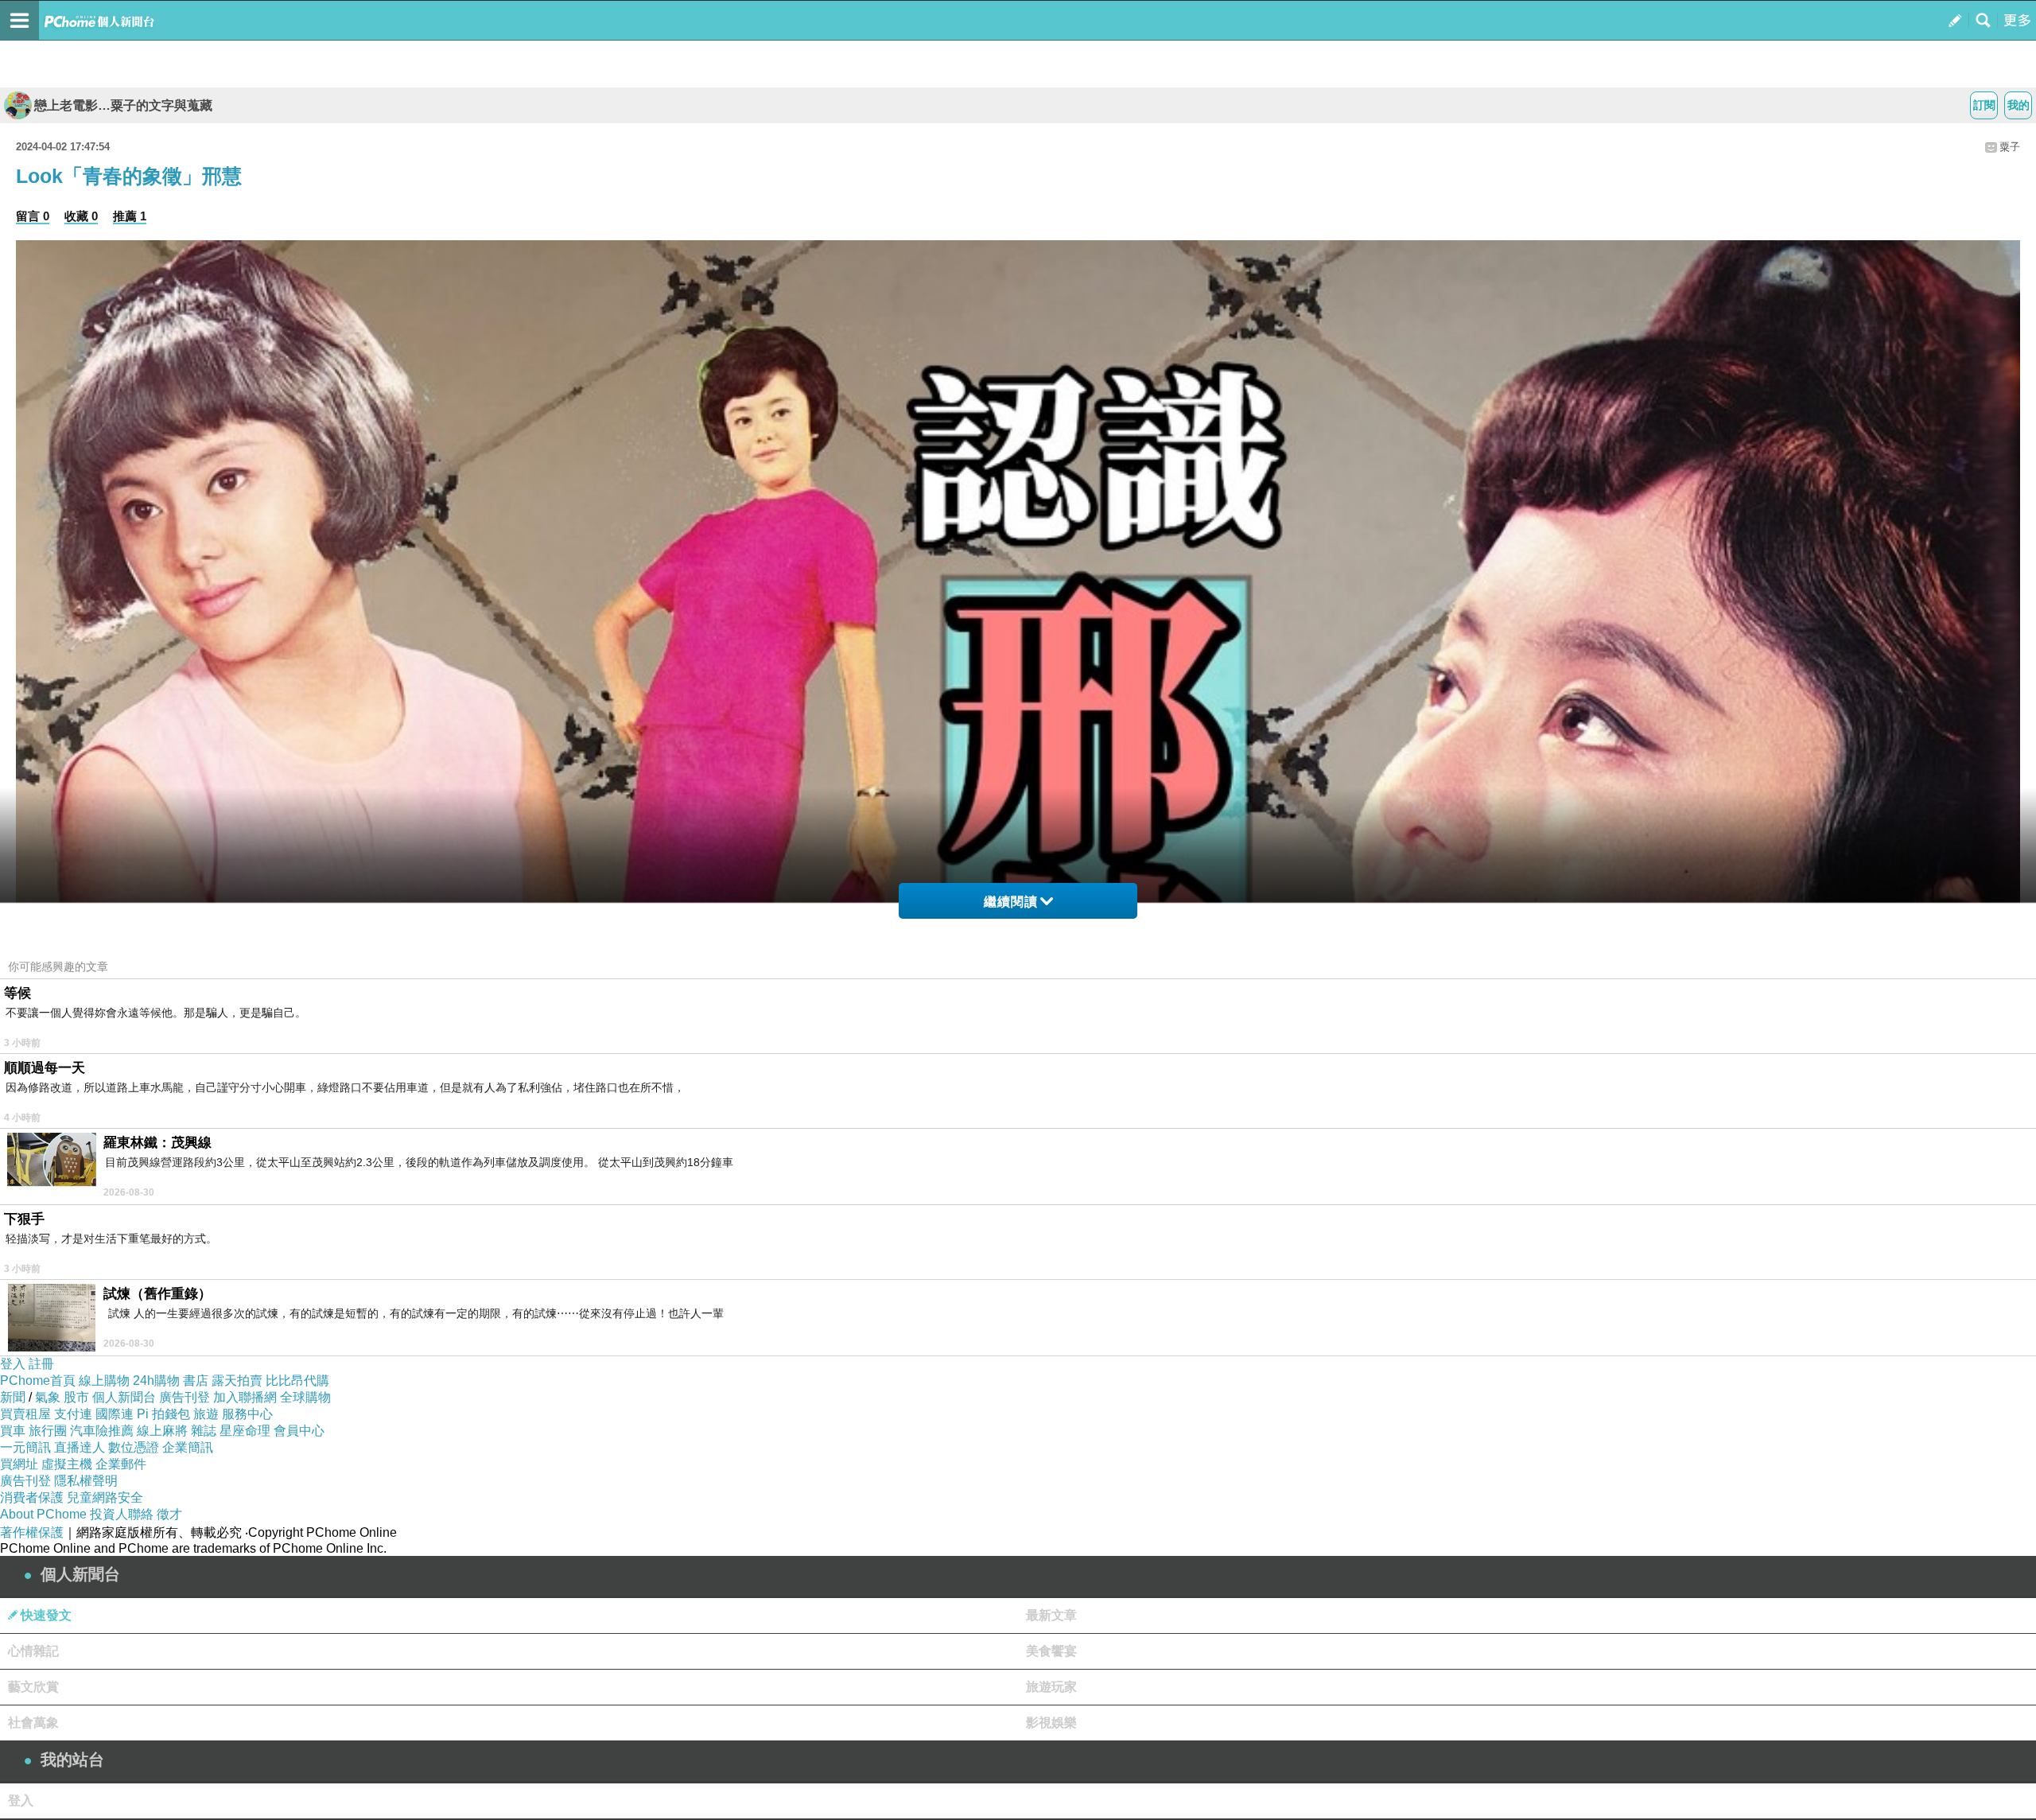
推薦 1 (130, 216)
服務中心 (247, 1414)
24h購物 (156, 1381)
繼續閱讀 (1011, 902)
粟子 (2010, 147)
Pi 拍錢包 (163, 1414)
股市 (76, 1397)
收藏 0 (81, 216)
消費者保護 (32, 1497)
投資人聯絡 (122, 1514)
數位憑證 (134, 1447)
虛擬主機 (67, 1464)
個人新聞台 (124, 1397)
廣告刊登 (185, 1397)
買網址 (19, 1464)
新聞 (13, 1397)
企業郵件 (121, 1464)
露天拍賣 (237, 1381)
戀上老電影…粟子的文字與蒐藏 (123, 105)
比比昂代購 (297, 1381)
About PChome (43, 1514)
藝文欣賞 (33, 1687)
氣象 (48, 1397)
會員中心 (299, 1431)
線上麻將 (162, 1431)
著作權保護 (32, 1532)
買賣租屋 (25, 1414)
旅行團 (48, 1431)
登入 (13, 1364)
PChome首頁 (38, 1381)
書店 (196, 1381)
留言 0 (33, 216)
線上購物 (104, 1381)
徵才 (169, 1514)
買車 (13, 1431)
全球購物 (305, 1397)
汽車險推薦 (102, 1431)
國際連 (115, 1414)
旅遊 (206, 1414)
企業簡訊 (188, 1447)
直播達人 (80, 1447)
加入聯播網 (245, 1397)
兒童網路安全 (105, 1497)
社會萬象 (33, 1723)
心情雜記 (33, 1651)
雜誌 (204, 1431)
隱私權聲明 (86, 1481)
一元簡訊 (25, 1447)
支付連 (73, 1414)
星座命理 (245, 1431)
